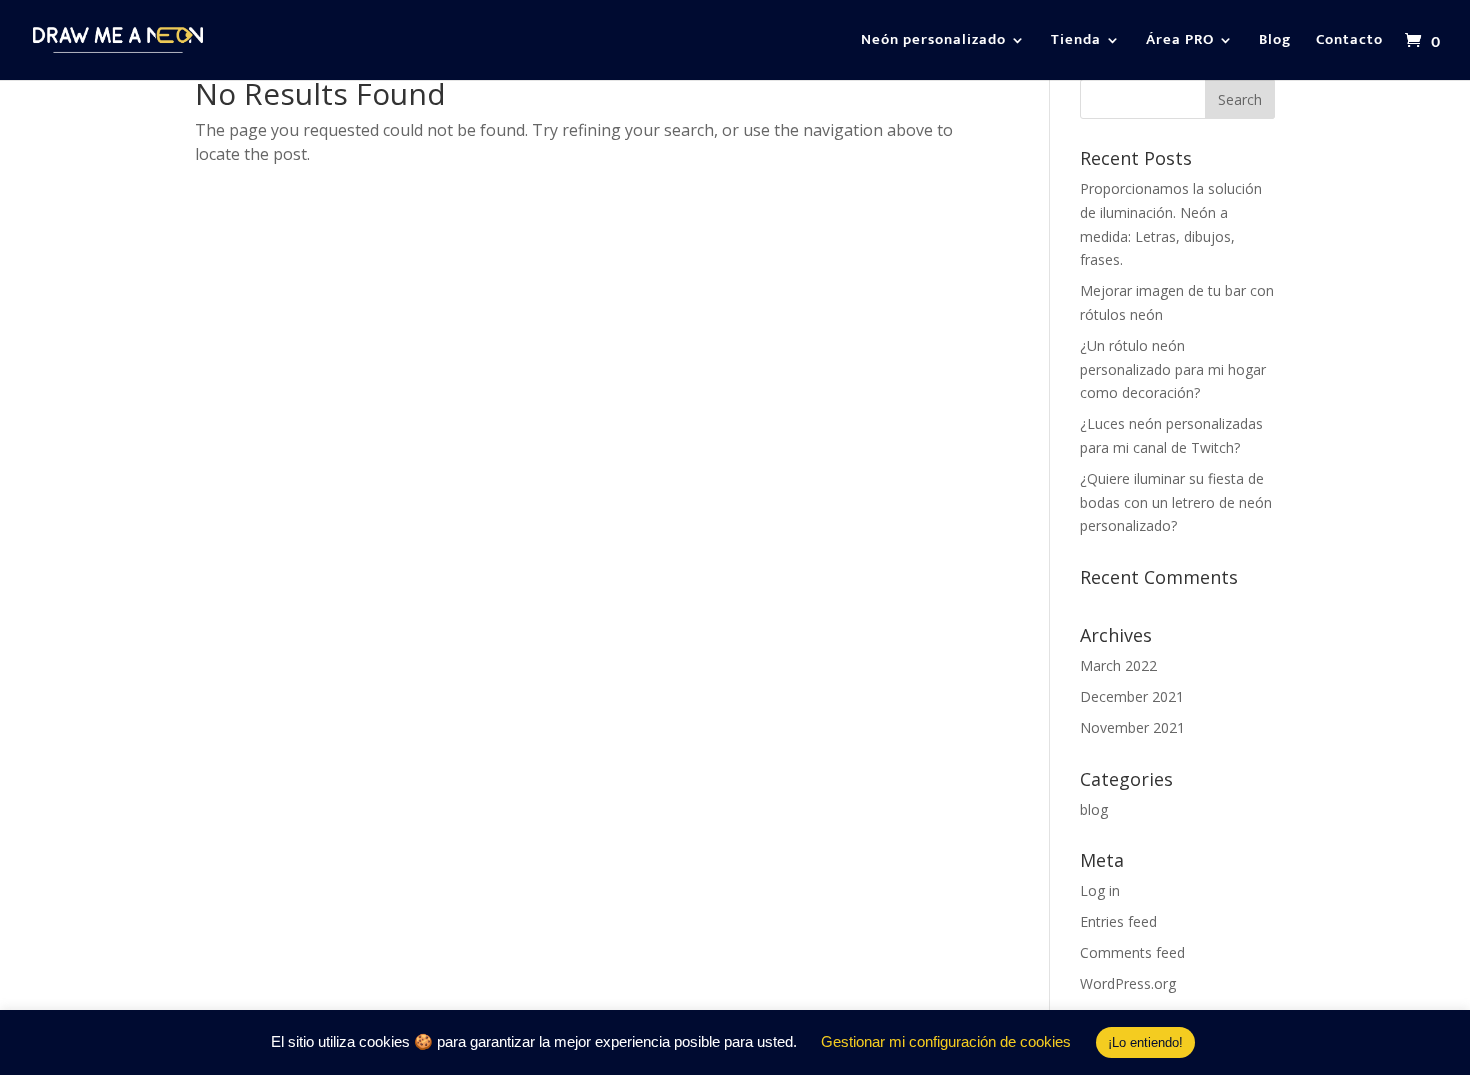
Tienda (1076, 42)
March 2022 (1118, 665)
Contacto (1349, 42)
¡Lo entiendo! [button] (1145, 1042)
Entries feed (1118, 921)
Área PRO (1180, 42)
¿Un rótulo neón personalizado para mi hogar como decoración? (1173, 369)
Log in (1100, 890)
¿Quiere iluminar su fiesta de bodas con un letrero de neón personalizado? (1176, 502)
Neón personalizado (933, 42)
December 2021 (1132, 696)
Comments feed (1132, 952)
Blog (1275, 42)
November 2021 (1132, 727)
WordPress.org (1128, 983)
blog (1094, 809)
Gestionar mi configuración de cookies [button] (946, 1041)
